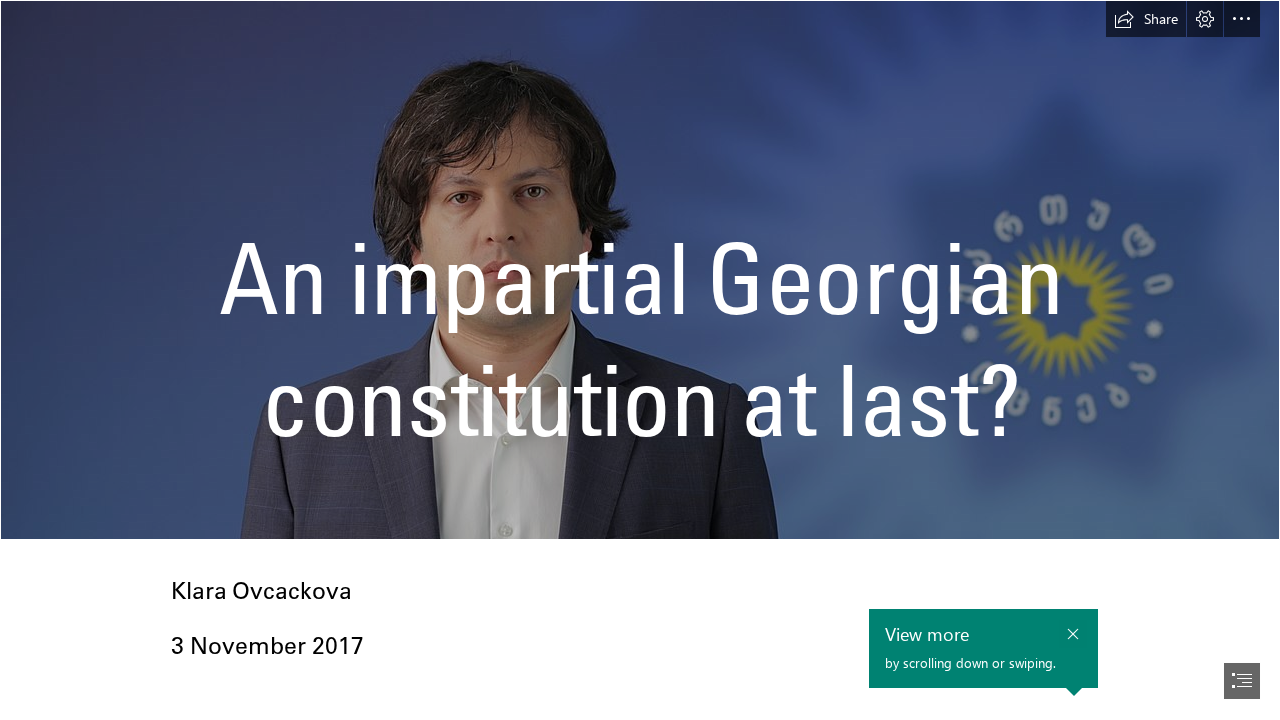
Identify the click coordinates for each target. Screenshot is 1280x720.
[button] (1146, 19)
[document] (640, 360)
